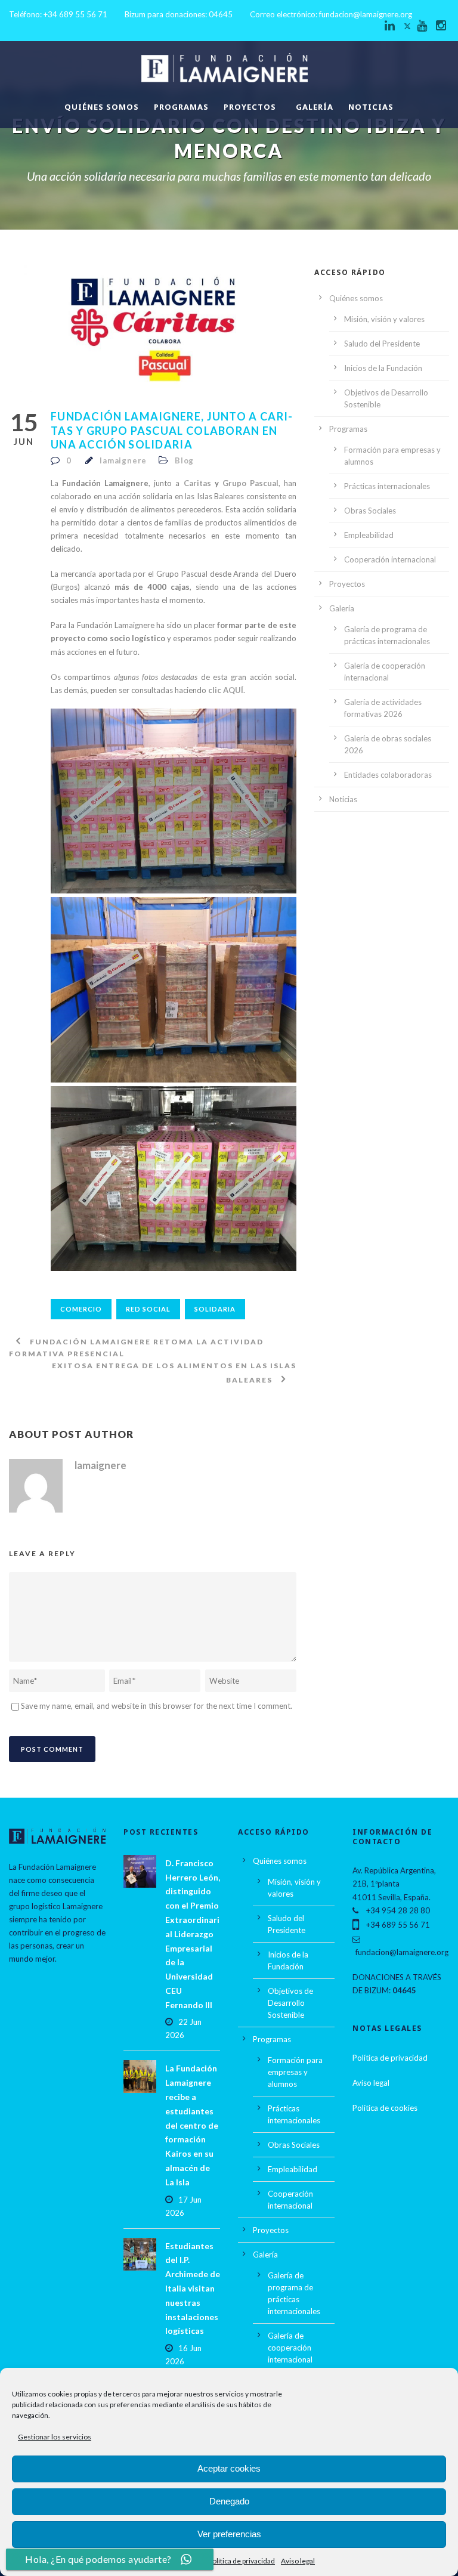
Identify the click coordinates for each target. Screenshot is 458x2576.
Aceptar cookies (229, 2468)
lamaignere (123, 460)
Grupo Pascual (250, 483)
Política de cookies (385, 2108)
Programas (181, 107)
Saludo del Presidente (382, 344)
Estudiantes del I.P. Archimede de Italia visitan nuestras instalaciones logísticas (193, 2289)
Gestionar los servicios (55, 2437)
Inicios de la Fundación (383, 368)
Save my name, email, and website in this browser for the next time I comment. (157, 1706)
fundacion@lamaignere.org (366, 14)
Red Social (148, 1309)
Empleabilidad (369, 535)
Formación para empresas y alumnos (295, 2072)
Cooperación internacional (390, 559)
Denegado (229, 2501)
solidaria (215, 1309)
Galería (315, 107)
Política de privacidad (242, 2561)
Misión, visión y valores (384, 319)
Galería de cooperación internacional (290, 2348)
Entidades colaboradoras (388, 775)
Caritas (197, 483)
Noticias (371, 107)
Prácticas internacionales (387, 486)
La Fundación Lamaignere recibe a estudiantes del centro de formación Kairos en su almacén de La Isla (192, 2125)
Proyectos (250, 107)
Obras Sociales (370, 511)
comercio (81, 1309)
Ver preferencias (229, 2534)
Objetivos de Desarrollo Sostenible (290, 2003)
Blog (184, 460)
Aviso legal (298, 2561)
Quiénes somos (102, 107)
